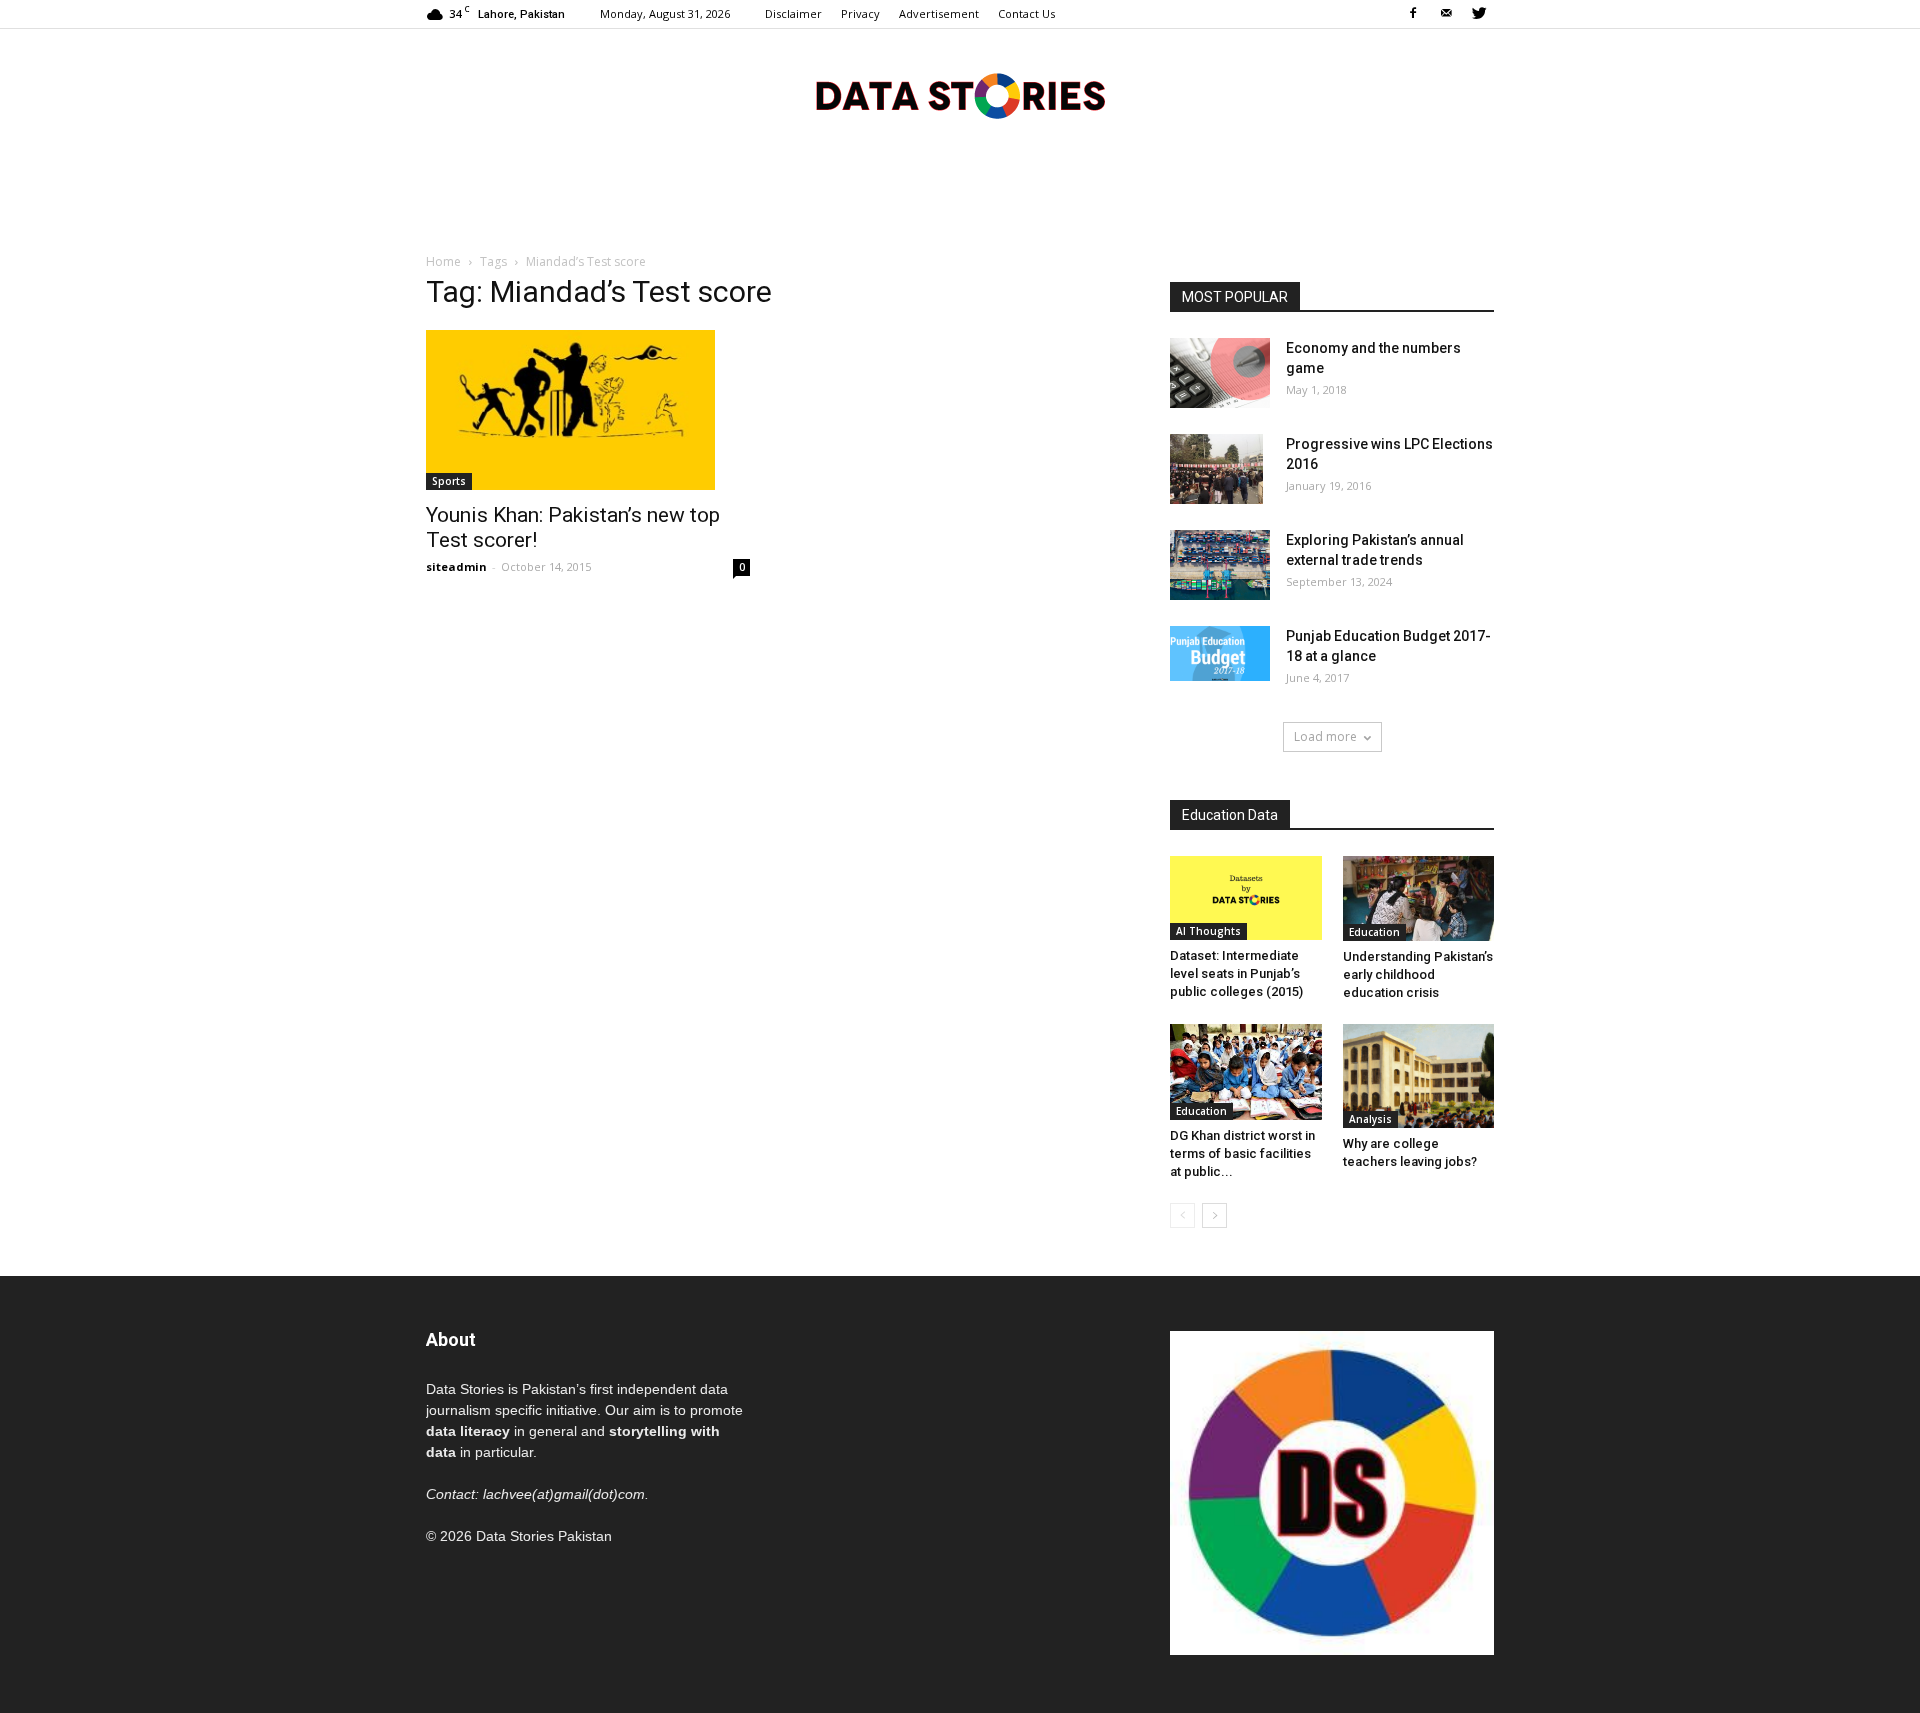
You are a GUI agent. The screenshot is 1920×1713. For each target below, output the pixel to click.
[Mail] (1446, 14)
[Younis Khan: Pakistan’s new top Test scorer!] (588, 410)
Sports (449, 481)
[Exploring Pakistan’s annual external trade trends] (1220, 565)
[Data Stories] (960, 95)
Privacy (860, 13)
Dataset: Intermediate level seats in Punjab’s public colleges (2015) (1236, 973)
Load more (1325, 736)
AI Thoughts (1208, 931)
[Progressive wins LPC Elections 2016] (1216, 469)
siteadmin (456, 566)
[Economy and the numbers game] (1220, 373)
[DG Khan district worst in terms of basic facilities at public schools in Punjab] (1246, 1072)
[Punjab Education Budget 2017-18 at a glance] (1220, 653)
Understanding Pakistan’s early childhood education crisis (1418, 974)
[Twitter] (1479, 14)
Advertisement (939, 13)
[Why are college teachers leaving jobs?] (1419, 1076)
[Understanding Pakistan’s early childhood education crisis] (1419, 898)
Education (1374, 932)
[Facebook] (1413, 14)
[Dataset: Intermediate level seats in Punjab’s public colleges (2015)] (1246, 898)
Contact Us (1026, 13)
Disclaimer (793, 13)
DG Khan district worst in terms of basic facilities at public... (1242, 1153)
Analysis (1370, 1119)
